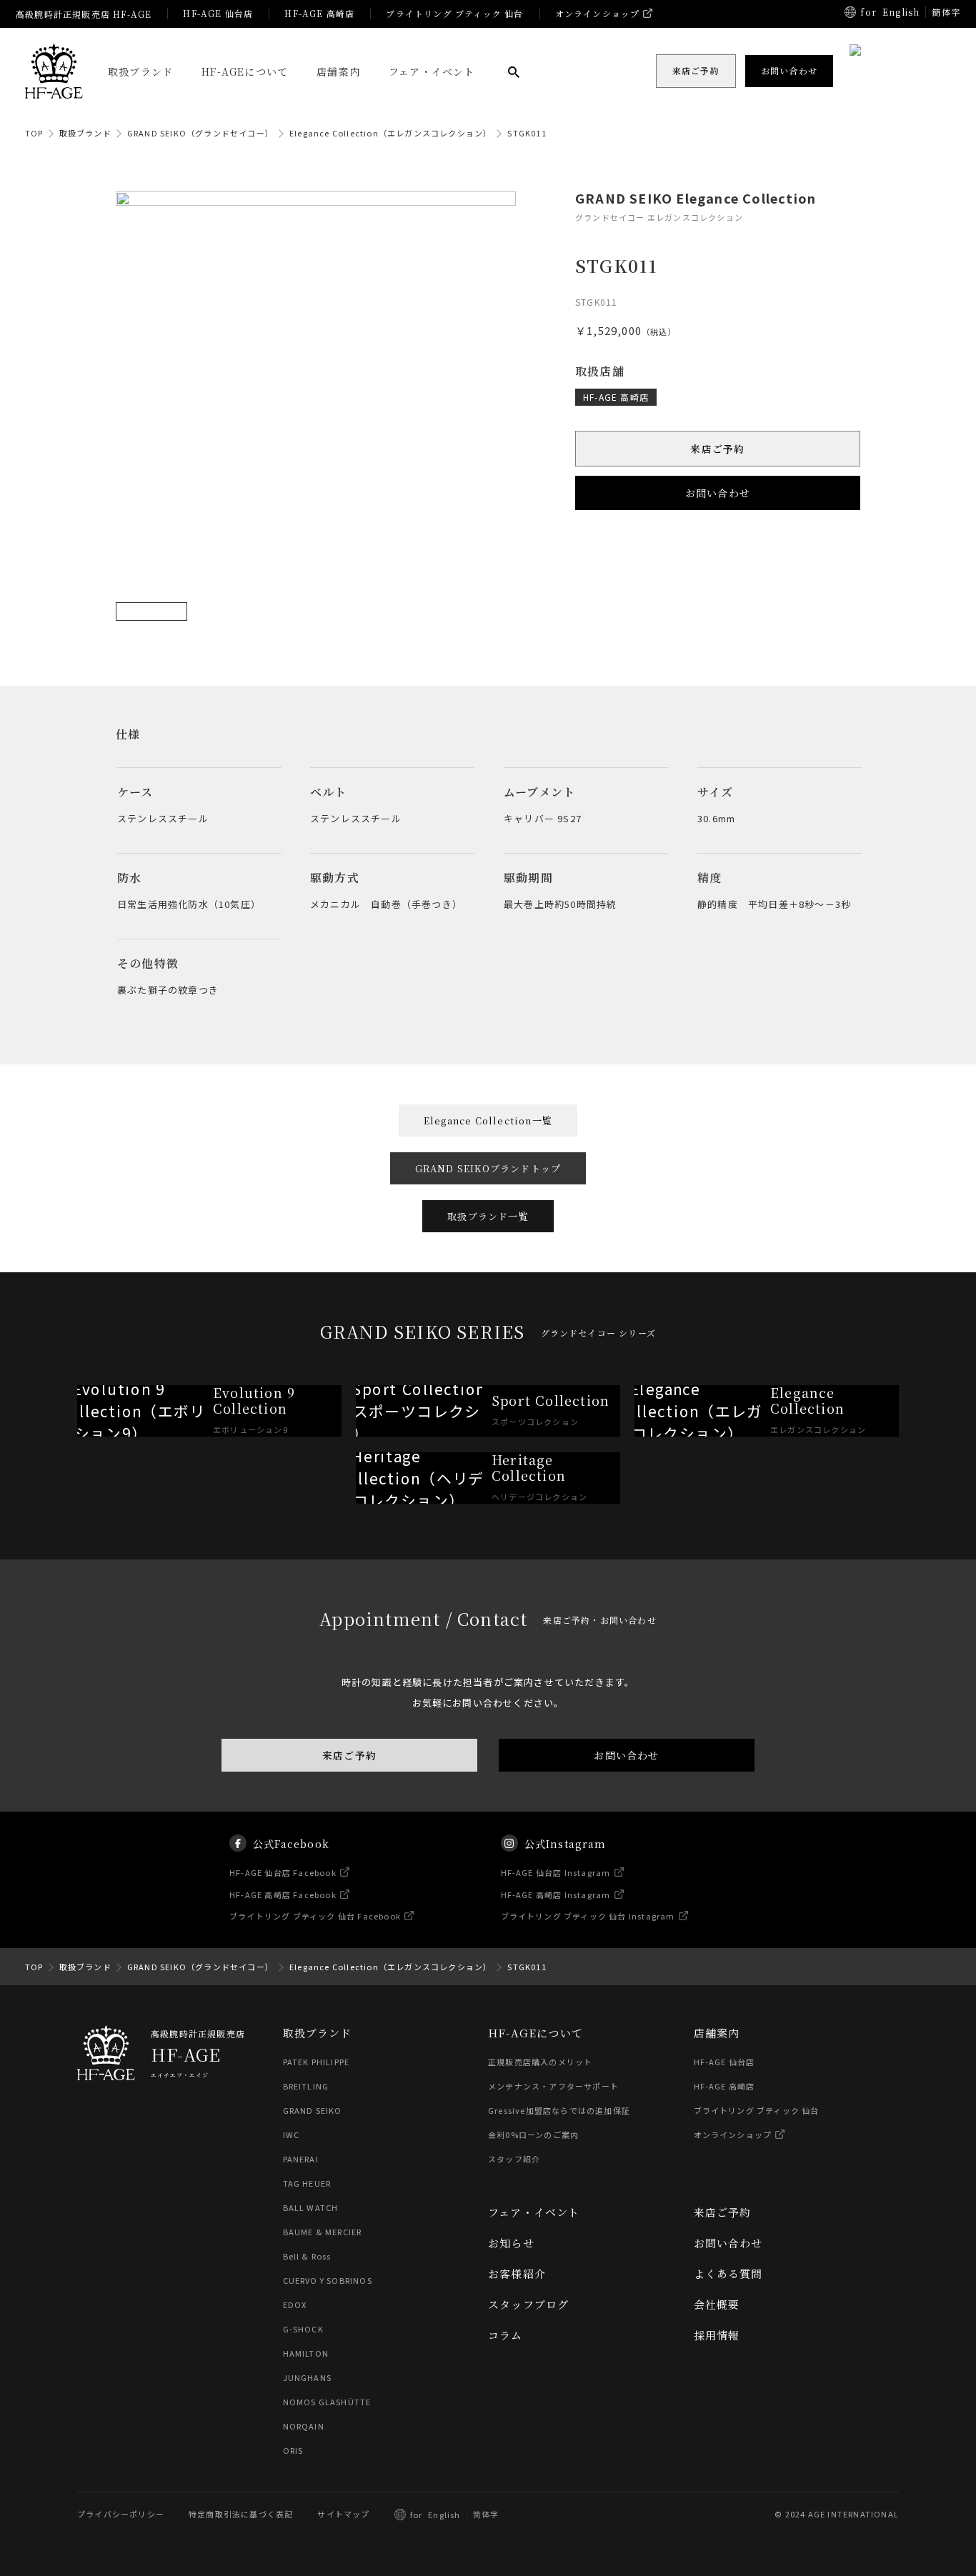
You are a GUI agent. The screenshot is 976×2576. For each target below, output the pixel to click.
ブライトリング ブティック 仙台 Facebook (315, 1916)
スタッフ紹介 (514, 2159)
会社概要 (717, 2304)
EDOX (295, 2305)
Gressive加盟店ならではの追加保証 (559, 2110)
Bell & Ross (307, 2256)
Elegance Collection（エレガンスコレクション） (390, 133)
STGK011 (527, 133)
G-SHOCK (303, 2329)
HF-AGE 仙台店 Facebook (283, 1872)
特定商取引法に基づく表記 (241, 2514)
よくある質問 (728, 2273)
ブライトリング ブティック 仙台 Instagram (588, 1916)
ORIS (293, 2450)
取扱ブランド (140, 71)
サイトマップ (343, 2514)
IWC (292, 2135)
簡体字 (946, 12)
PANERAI (301, 2159)
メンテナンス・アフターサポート (553, 2086)
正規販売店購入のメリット (540, 2062)
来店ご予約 (718, 449)
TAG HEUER (307, 2183)
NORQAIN (304, 2426)
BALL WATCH (311, 2207)
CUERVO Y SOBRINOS (328, 2280)
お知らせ (511, 2243)
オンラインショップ (598, 13)
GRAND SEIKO (313, 2110)
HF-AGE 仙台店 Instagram (556, 1872)
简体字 (486, 2514)
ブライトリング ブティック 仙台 (454, 13)
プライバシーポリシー (121, 2514)
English (901, 12)
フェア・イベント (432, 71)
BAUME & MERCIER (323, 2232)
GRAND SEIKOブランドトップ (488, 1168)
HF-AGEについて (245, 71)
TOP (34, 133)
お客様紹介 (517, 2273)
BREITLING (306, 2086)
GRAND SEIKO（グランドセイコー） (200, 133)
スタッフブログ (528, 2304)
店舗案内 (338, 71)
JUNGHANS (308, 2377)
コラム (506, 2335)
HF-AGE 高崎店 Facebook (283, 1894)
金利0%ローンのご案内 (533, 2135)
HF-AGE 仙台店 (218, 13)
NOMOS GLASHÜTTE (327, 2402)
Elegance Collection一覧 (488, 1120)
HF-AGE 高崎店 (319, 13)
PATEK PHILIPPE (317, 2062)
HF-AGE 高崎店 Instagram (556, 1894)
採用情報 (717, 2335)
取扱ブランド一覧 (488, 1216)
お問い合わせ (718, 493)
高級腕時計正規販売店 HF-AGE (84, 14)
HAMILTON (306, 2353)
